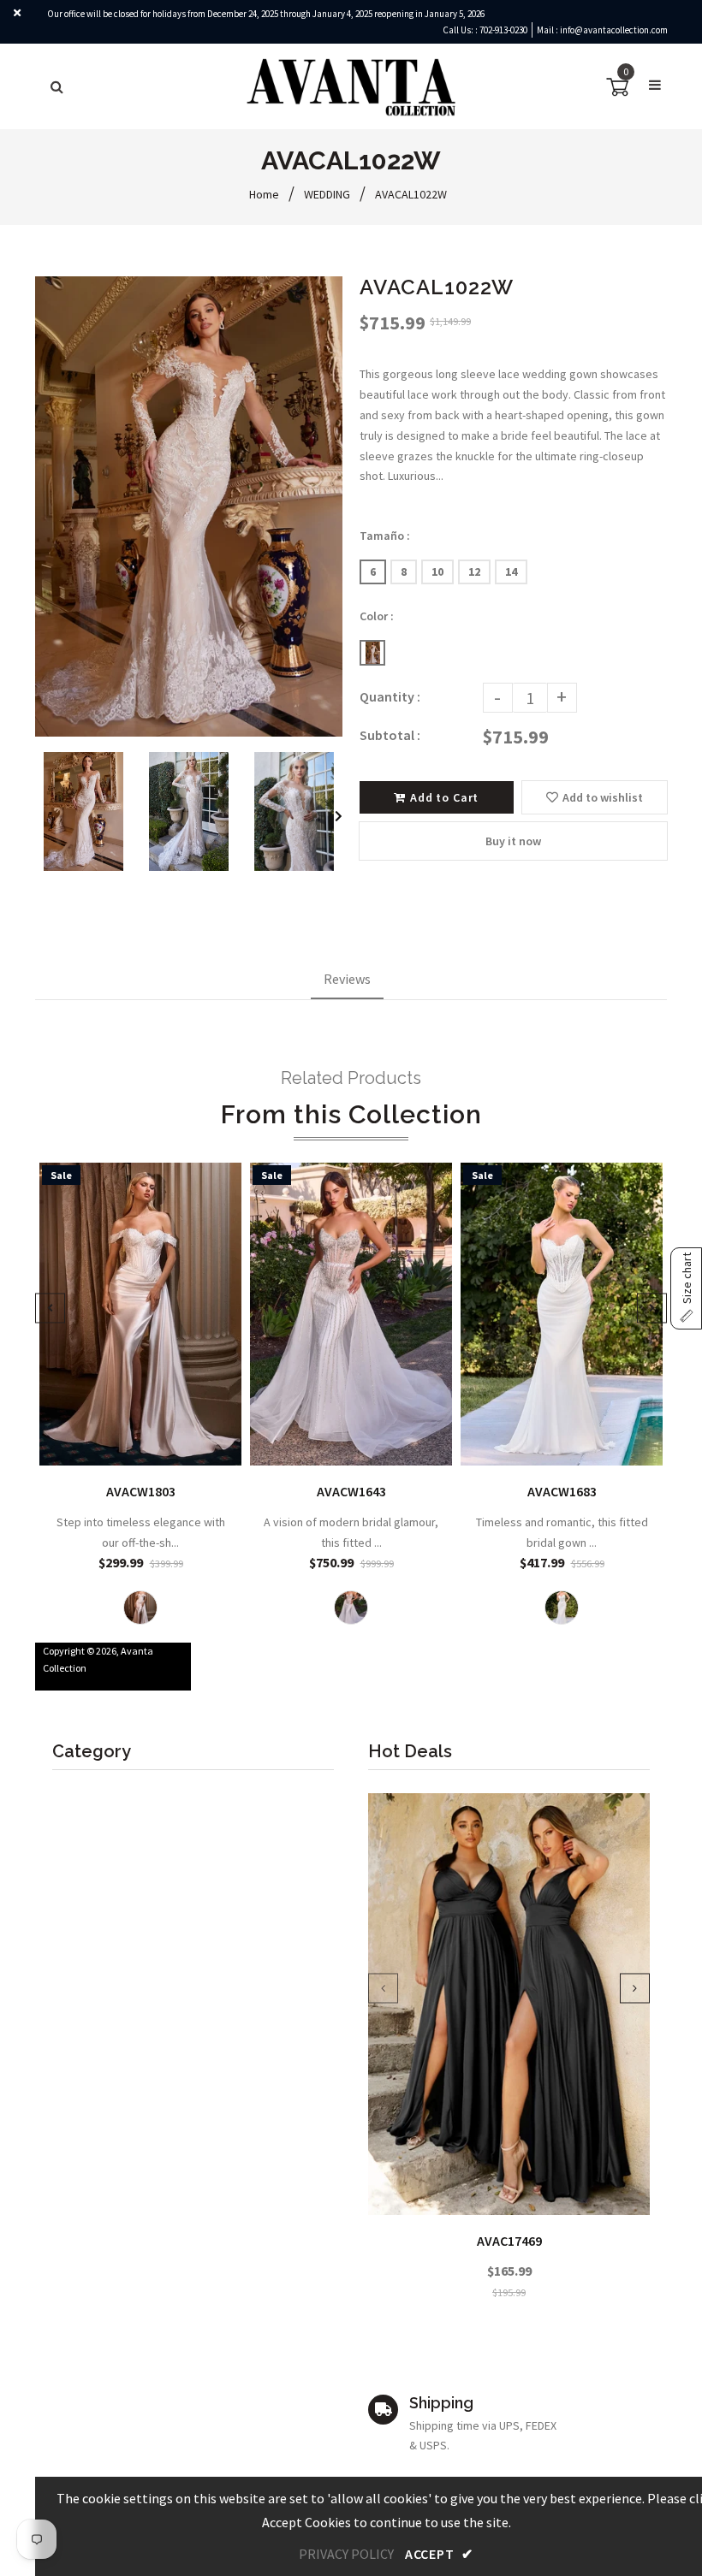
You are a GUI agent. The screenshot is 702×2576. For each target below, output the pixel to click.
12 (474, 571)
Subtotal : (390, 735)
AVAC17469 (509, 2241)
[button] (686, 1288)
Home (264, 194)
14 (511, 571)
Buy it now (513, 841)
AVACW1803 (141, 1491)
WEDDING (327, 194)
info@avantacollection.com (614, 30)
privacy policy (346, 2554)
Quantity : (390, 696)
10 (437, 571)
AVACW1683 (562, 1491)
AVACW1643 (351, 1491)
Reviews (347, 979)
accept (439, 2554)
